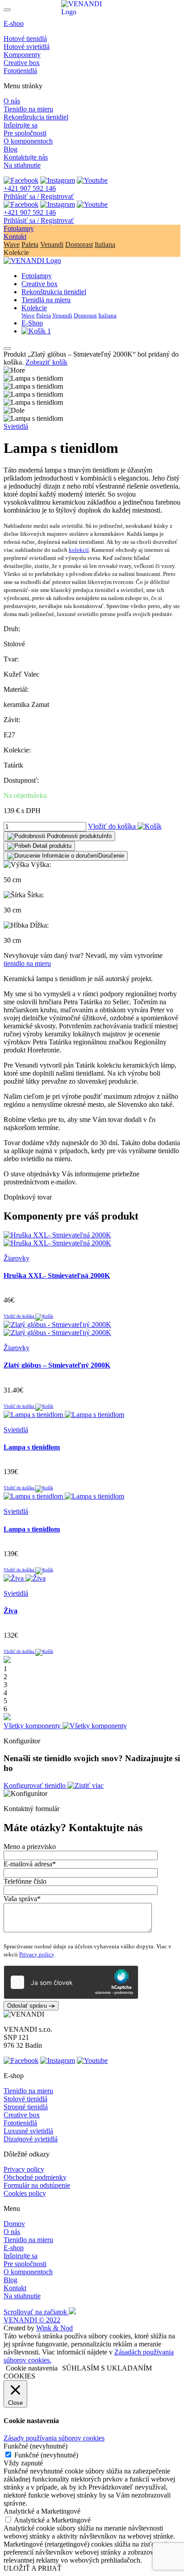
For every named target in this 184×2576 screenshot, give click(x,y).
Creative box (22, 63)
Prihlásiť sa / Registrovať (39, 196)
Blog (10, 149)
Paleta (30, 244)
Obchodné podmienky (35, 2177)
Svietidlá (16, 426)
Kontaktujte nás (26, 157)
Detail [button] (51, 846)
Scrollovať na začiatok (36, 2312)
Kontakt (15, 236)
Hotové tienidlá (25, 39)
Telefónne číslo (25, 1881)
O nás (12, 101)
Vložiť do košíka (113, 826)
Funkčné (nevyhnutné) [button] (36, 2446)
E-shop (14, 23)
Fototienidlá (20, 71)
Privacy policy (37, 1954)
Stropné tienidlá (26, 2107)
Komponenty (22, 55)
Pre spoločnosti (25, 133)
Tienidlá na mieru (46, 300)
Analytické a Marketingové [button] (42, 2511)
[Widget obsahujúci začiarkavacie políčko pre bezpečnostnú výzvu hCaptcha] (71, 1982)
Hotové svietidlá (27, 47)
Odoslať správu (28, 2006)
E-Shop (32, 323)
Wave (12, 244)
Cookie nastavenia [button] (32, 2368)
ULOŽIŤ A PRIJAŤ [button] (33, 2568)
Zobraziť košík (46, 362)
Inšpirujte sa (21, 125)
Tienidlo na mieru (28, 109)
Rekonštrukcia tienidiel (36, 117)
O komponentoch (28, 141)
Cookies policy (25, 2193)
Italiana (105, 244)
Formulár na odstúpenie (37, 2185)
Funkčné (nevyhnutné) (46, 2455)
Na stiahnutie (22, 165)
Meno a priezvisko (30, 1847)
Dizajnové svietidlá (31, 2139)
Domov (14, 2224)
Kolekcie (34, 308)
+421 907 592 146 (30, 188)
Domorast (79, 244)
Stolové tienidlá (25, 2099)
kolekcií (79, 550)
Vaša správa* (22, 1899)
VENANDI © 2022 (32, 2320)
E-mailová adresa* (30, 1864)
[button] (59, 836)
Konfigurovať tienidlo (36, 1785)
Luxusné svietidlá (28, 2131)
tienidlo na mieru (27, 963)
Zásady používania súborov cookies (54, 2438)
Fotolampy (19, 228)
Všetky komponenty (33, 1726)
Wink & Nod (54, 2328)
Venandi (52, 244)
